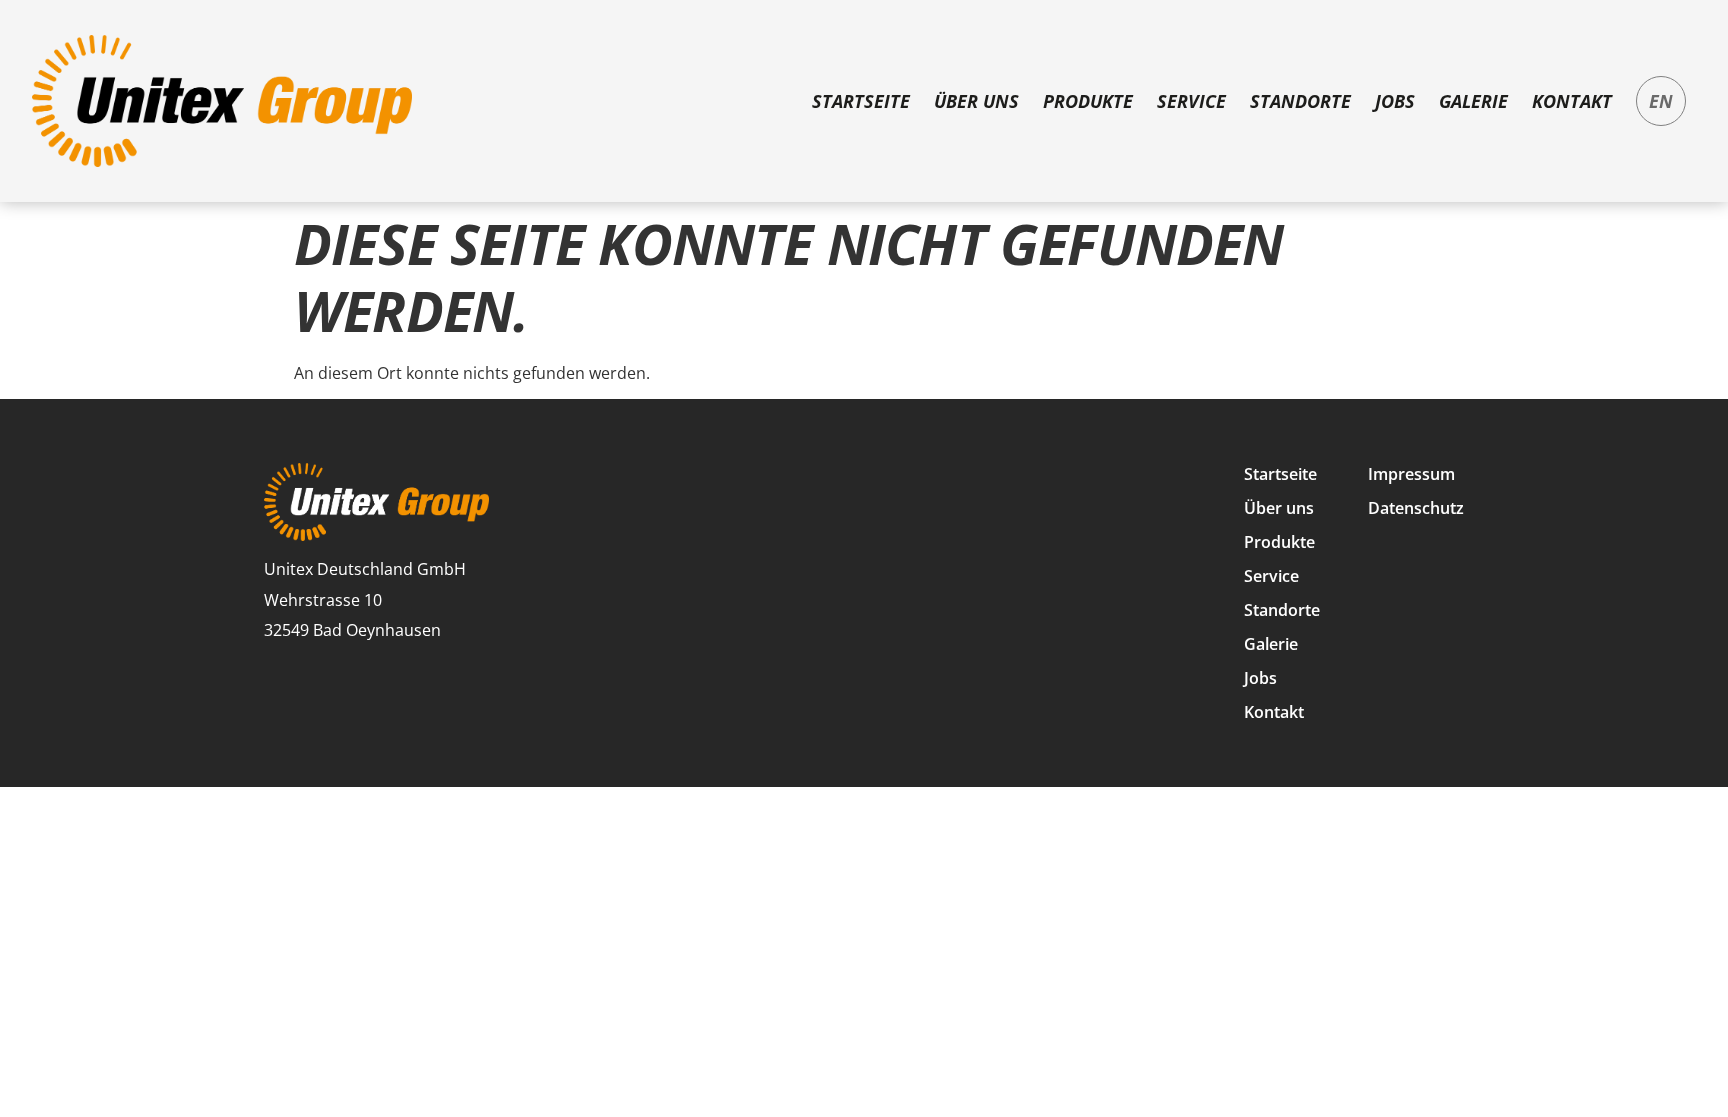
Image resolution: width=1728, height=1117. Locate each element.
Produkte (1088, 101)
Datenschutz (1416, 508)
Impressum (1411, 474)
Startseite (861, 101)
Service (1191, 101)
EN (1661, 101)
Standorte (1300, 101)
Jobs (1395, 101)
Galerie (1473, 101)
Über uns (976, 101)
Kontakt (1572, 101)
